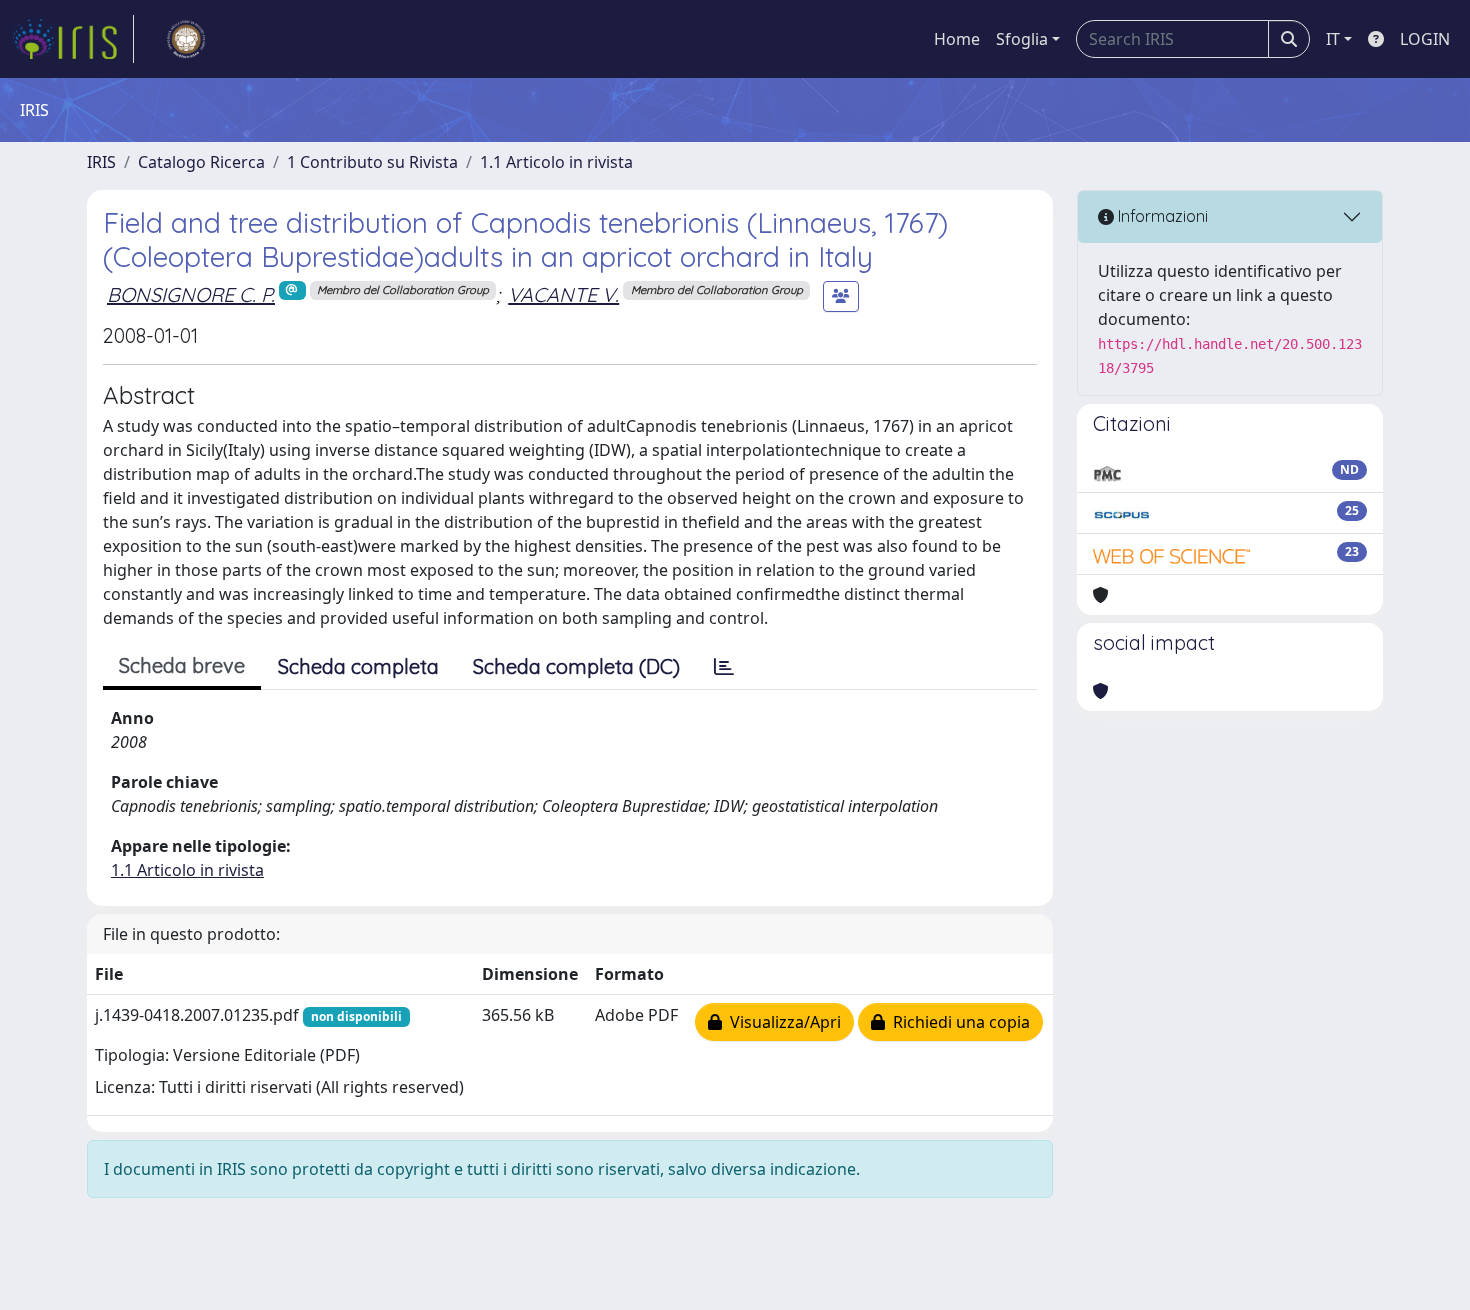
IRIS (101, 162)
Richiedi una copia (957, 1022)
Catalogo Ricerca (201, 162)
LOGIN (1425, 39)
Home (957, 39)
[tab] (724, 667)
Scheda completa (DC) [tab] (576, 666)
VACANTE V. (563, 294)
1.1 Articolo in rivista (556, 162)
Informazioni (1161, 216)
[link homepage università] (186, 39)
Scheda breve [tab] (182, 665)
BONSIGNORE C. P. (191, 294)
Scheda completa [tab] (358, 666)
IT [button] (1333, 39)
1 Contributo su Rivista (372, 162)
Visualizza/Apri (781, 1022)
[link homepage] (73, 39)
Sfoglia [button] (1022, 39)
